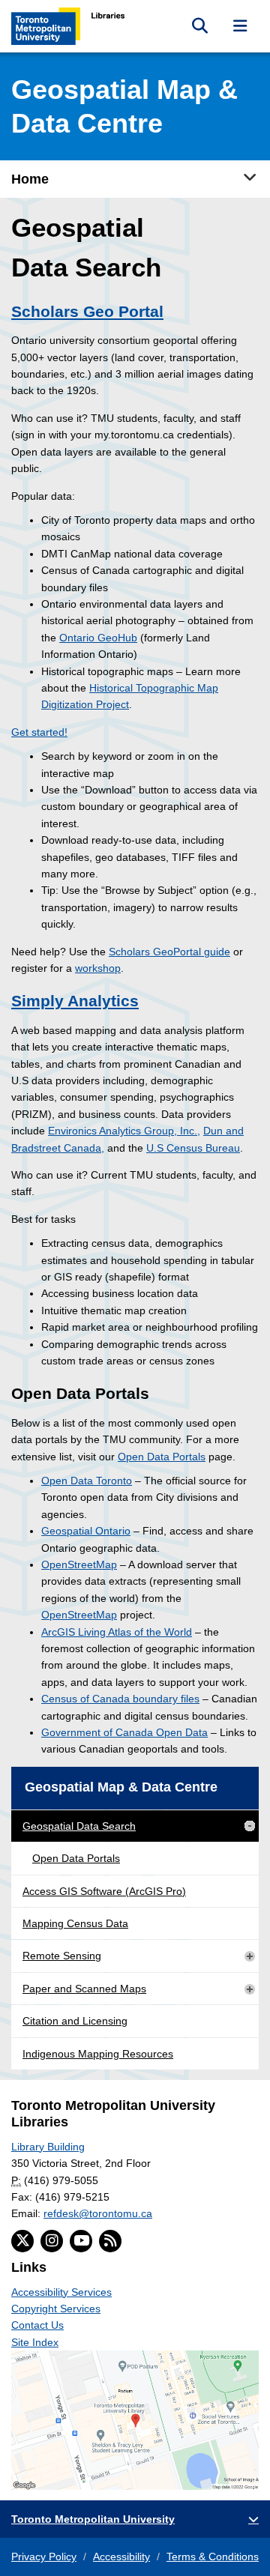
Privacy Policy (44, 2557)
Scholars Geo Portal (87, 311)
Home (30, 179)
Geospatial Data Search (79, 1826)
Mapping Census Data (75, 1923)
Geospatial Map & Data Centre (121, 1787)
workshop (98, 968)
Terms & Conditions (213, 2557)
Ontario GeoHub (98, 638)
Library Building (48, 2147)
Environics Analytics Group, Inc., (124, 1131)
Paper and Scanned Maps (84, 1989)
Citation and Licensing (75, 2021)
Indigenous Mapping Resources (98, 2054)
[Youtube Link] (81, 2241)
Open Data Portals (162, 1457)
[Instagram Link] (52, 2241)
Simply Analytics (75, 1001)
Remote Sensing (62, 1956)
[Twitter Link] (22, 2241)
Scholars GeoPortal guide (169, 952)
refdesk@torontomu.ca (98, 2213)
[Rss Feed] (110, 2241)
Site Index (35, 2342)
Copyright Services (56, 2309)
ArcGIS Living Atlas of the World (117, 1632)
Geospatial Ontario (86, 1531)
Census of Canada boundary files (120, 1699)
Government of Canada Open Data (124, 1732)
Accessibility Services (61, 2292)
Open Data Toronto (87, 1481)
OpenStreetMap (79, 1564)
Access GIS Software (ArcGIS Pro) (104, 1891)
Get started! (39, 732)
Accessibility (121, 2557)
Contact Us (37, 2325)
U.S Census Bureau (193, 1148)
